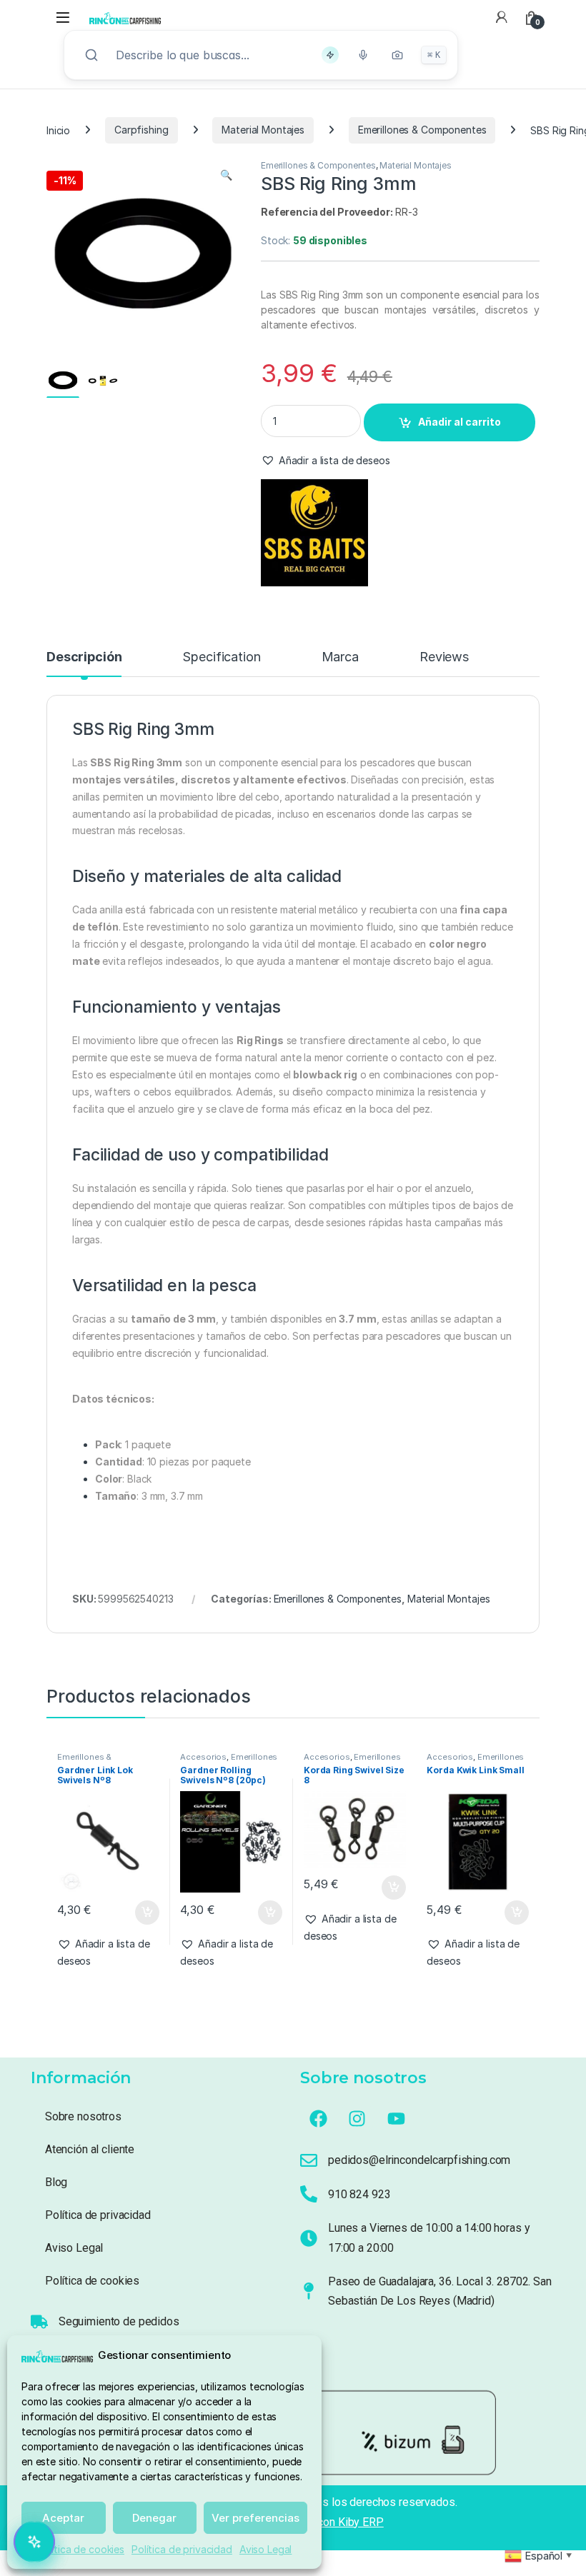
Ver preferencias (255, 2518)
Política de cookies (81, 2549)
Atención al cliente (90, 2149)
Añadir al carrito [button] (144, 1913)
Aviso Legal (265, 2549)
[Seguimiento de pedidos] (39, 2322)
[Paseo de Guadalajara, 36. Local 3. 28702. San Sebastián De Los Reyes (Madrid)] (309, 2291)
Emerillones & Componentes (422, 130)
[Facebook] (318, 2118)
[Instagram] (357, 2118)
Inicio (58, 130)
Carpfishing (141, 130)
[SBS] (314, 533)
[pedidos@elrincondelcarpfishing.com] (309, 2160)
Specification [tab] (221, 657)
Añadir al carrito (460, 422)
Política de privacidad (182, 2549)
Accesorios (203, 1757)
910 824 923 (359, 2194)
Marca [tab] (340, 657)
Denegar (154, 2518)
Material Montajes (263, 130)
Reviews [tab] (444, 657)
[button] (226, 175)
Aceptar (63, 2518)
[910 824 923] (309, 2194)
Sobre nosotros (83, 2116)
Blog (56, 2182)
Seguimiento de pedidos (119, 2321)
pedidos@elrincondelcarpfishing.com (419, 2160)
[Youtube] (397, 2118)
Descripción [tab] (84, 657)
